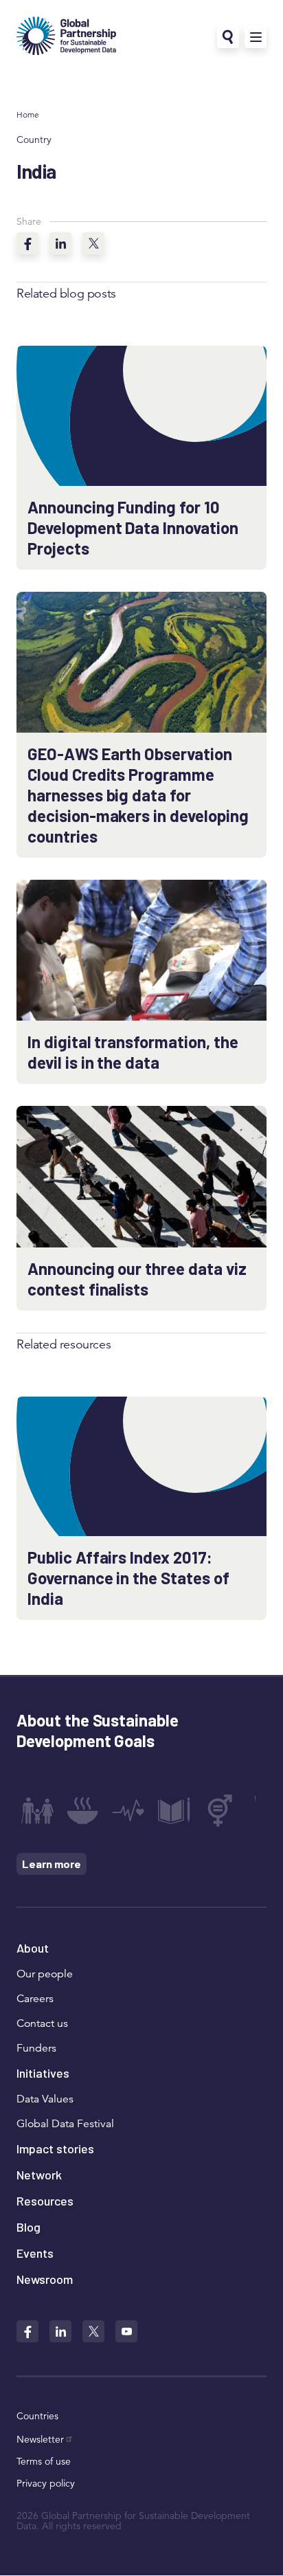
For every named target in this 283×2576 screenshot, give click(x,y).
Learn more (52, 1864)
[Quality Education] (174, 1810)
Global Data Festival (65, 2124)
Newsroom (45, 2279)
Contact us (42, 2023)
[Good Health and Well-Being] (128, 1810)
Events (35, 2253)
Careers (35, 1999)
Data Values (45, 2099)
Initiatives (43, 2073)
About (33, 1948)
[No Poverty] (37, 1810)
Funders (36, 2048)
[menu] (256, 37)
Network (39, 2175)
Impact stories (55, 2148)
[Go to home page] (66, 37)
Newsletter (40, 2439)
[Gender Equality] (220, 1810)
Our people (45, 1974)
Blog (29, 2227)
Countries (37, 2416)
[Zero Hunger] (82, 1810)
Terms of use (44, 2461)
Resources (45, 2201)
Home (28, 114)
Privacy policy (46, 2483)
